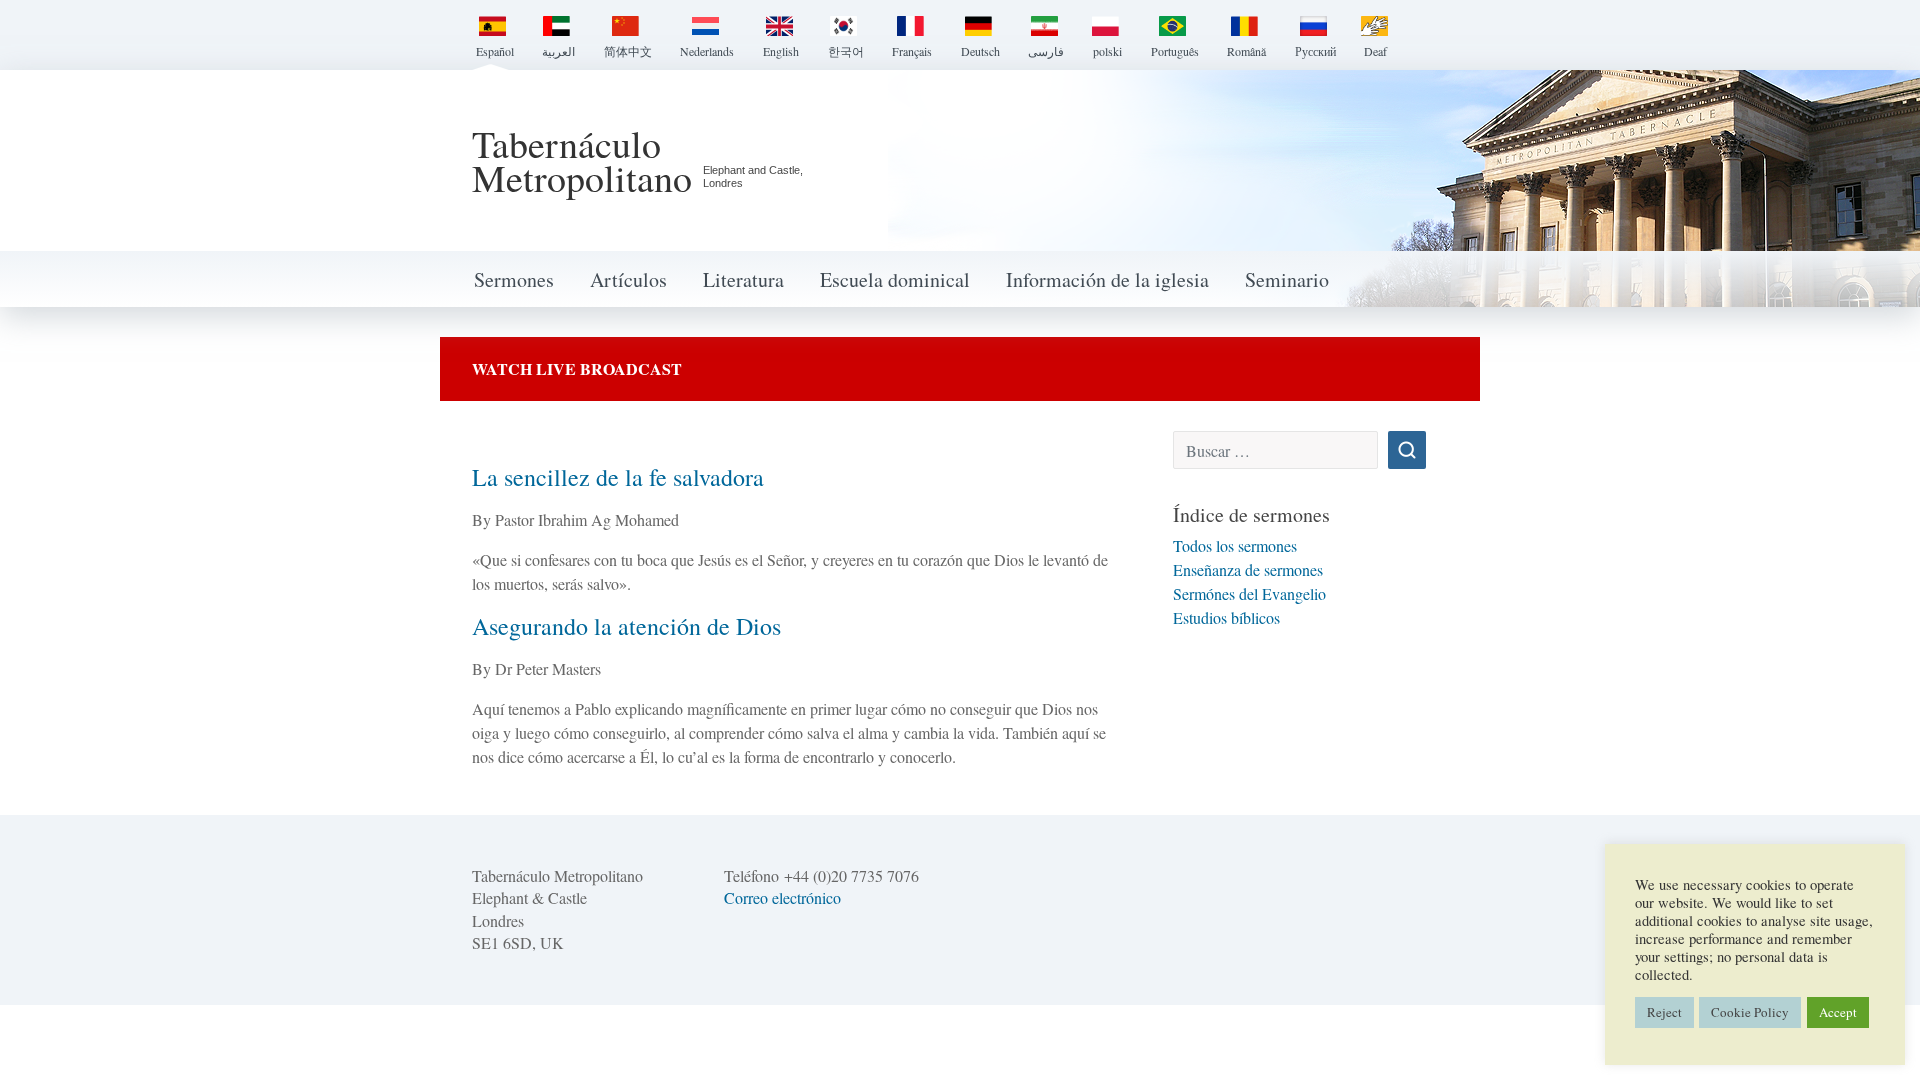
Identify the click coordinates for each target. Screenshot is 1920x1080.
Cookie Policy (1750, 1012)
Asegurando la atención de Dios (626, 626)
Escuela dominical (895, 279)
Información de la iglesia (1107, 279)
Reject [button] (1664, 1012)
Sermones (514, 279)
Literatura (743, 279)
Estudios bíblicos (1226, 617)
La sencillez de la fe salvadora (618, 477)
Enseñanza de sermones (1248, 569)
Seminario (1287, 279)
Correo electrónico (782, 897)
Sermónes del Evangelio (1249, 593)
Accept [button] (1838, 1012)
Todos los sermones (1235, 545)
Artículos (628, 279)
